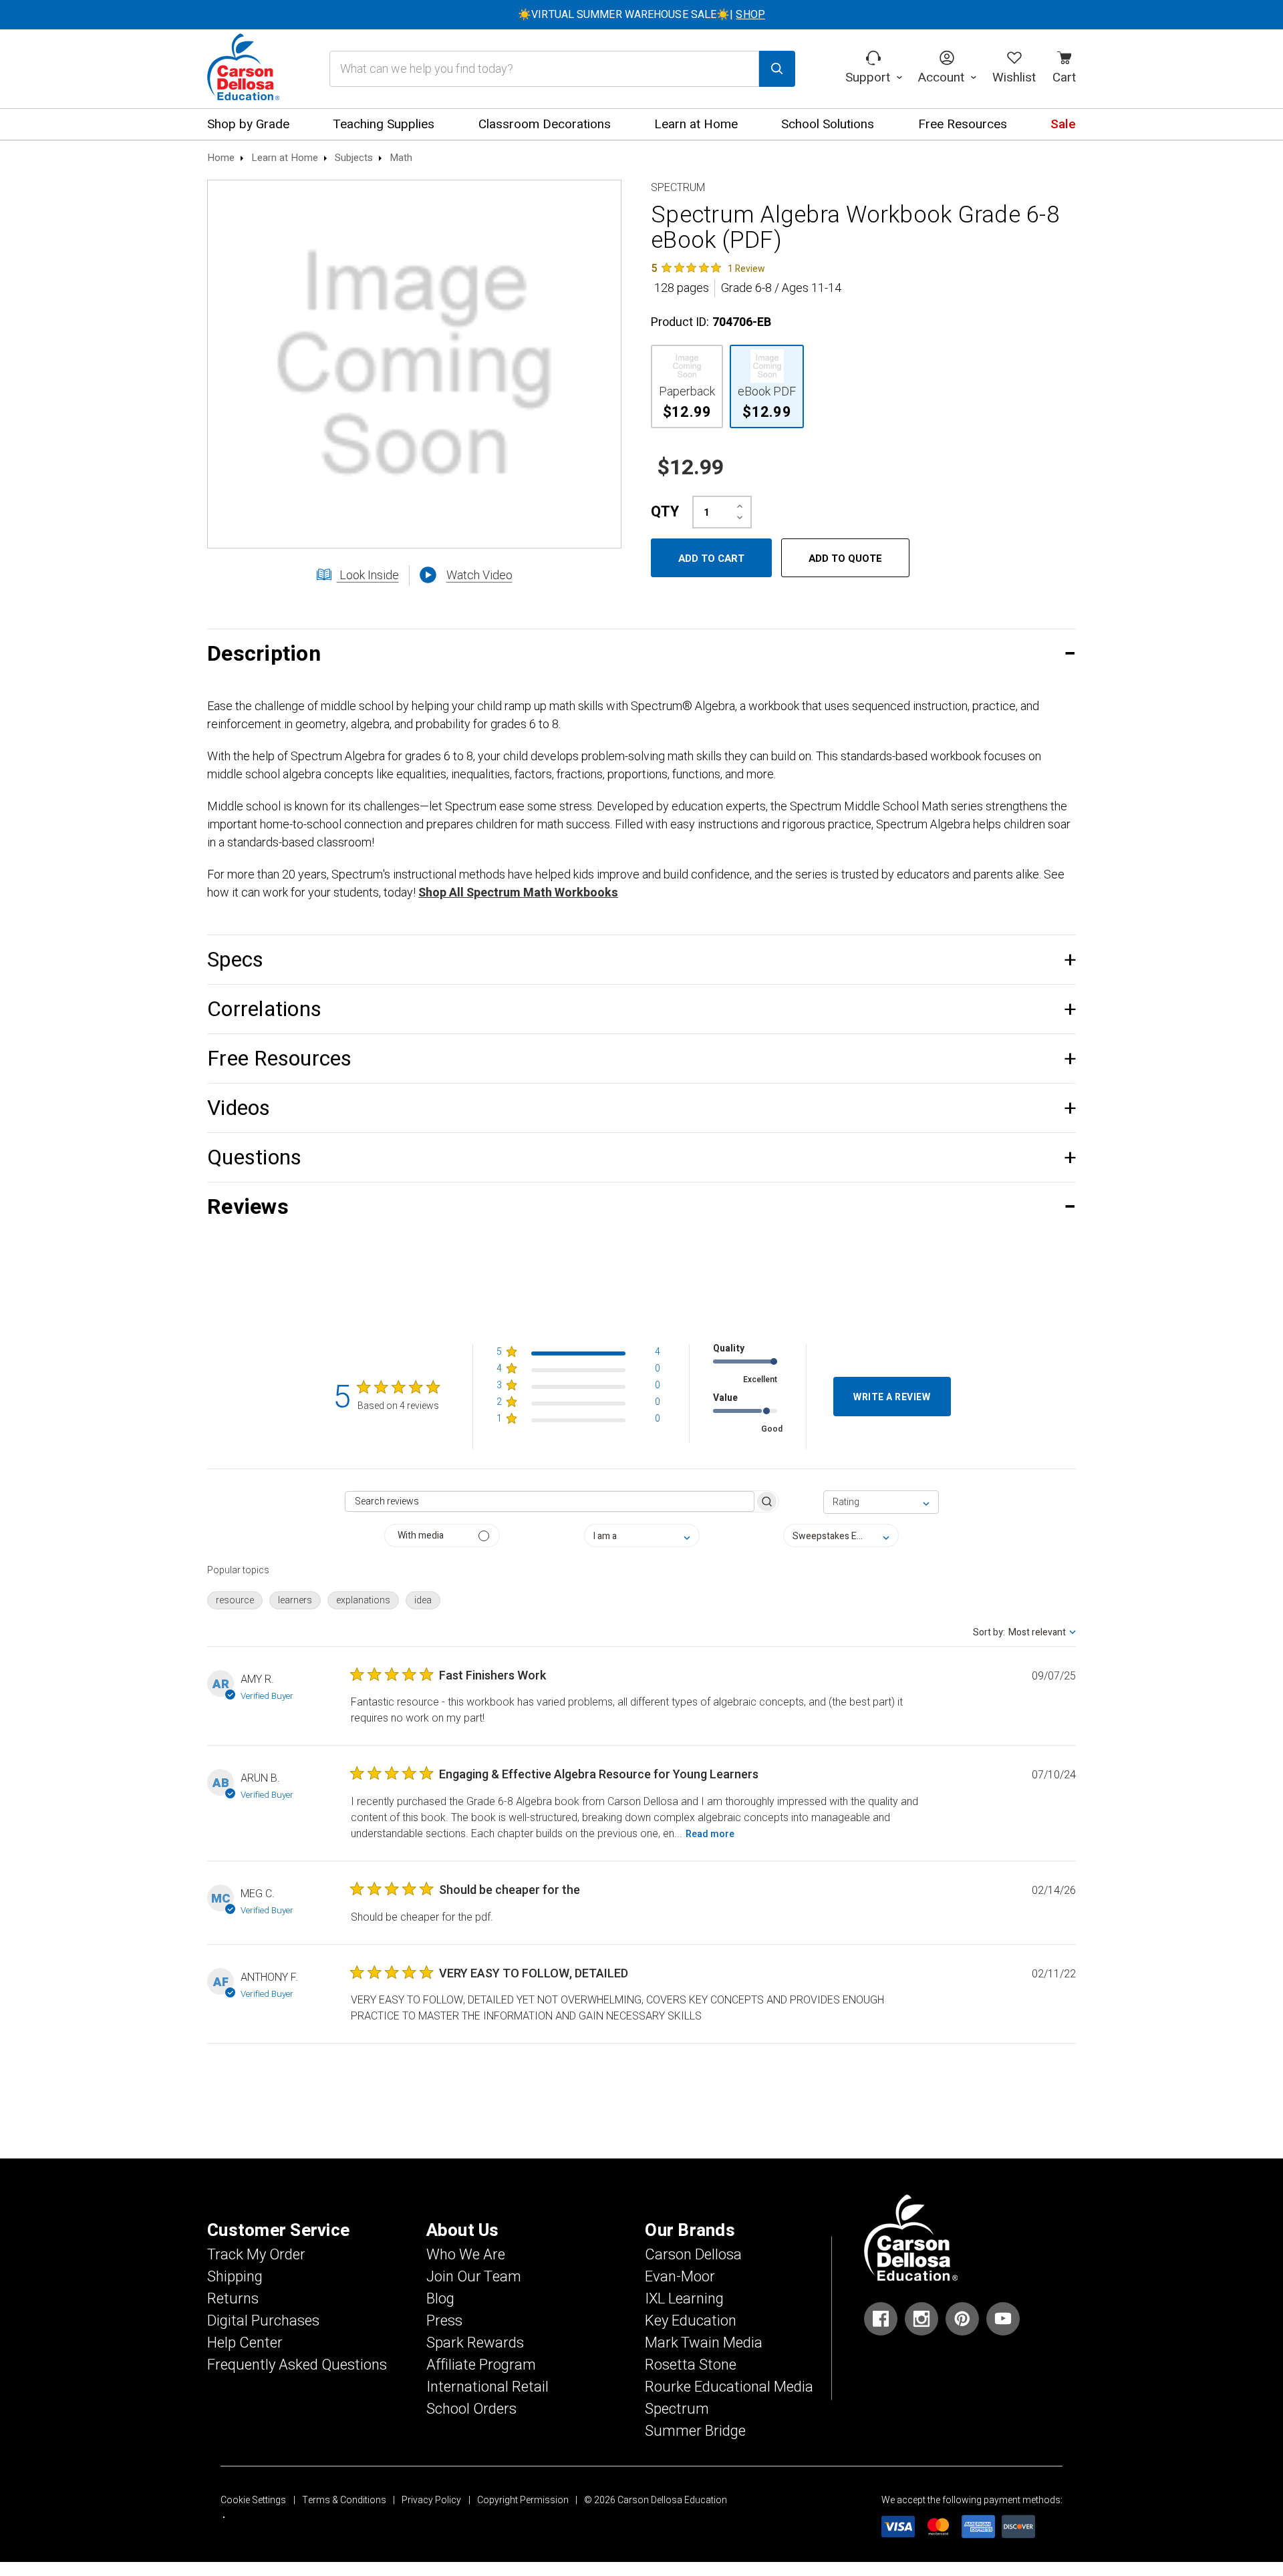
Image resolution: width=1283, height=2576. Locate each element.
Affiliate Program (481, 2365)
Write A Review (892, 1397)
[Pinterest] (962, 2319)
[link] (708, 268)
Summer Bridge (695, 2431)
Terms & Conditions (344, 2500)
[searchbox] (549, 1501)
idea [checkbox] (423, 1600)
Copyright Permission (523, 2500)
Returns (233, 2299)
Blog (440, 2299)
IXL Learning (684, 2299)
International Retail (487, 2387)
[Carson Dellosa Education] (243, 69)
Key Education (691, 2321)
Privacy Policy (431, 2500)
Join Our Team (474, 2277)
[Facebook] (881, 2319)
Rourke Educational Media (729, 2387)
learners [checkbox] (295, 1600)
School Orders (471, 2409)
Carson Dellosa (693, 2255)
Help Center (245, 2343)
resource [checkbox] (235, 1600)
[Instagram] (921, 2319)
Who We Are (466, 2255)
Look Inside (368, 576)
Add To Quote (845, 558)
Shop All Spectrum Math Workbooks (518, 893)
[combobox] (881, 1502)
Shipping (235, 2277)
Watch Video (479, 576)
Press (444, 2321)
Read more (710, 1834)
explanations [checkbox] (363, 1600)
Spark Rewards (475, 2343)
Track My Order (256, 2255)
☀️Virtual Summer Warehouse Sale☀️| (641, 15)
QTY (665, 512)
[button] (641, 654)
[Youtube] (1003, 2319)
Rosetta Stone (691, 2365)
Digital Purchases (263, 2321)
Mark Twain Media (704, 2343)
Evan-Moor (680, 2277)
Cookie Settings (253, 2500)
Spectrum (677, 2409)
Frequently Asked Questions (297, 2365)
